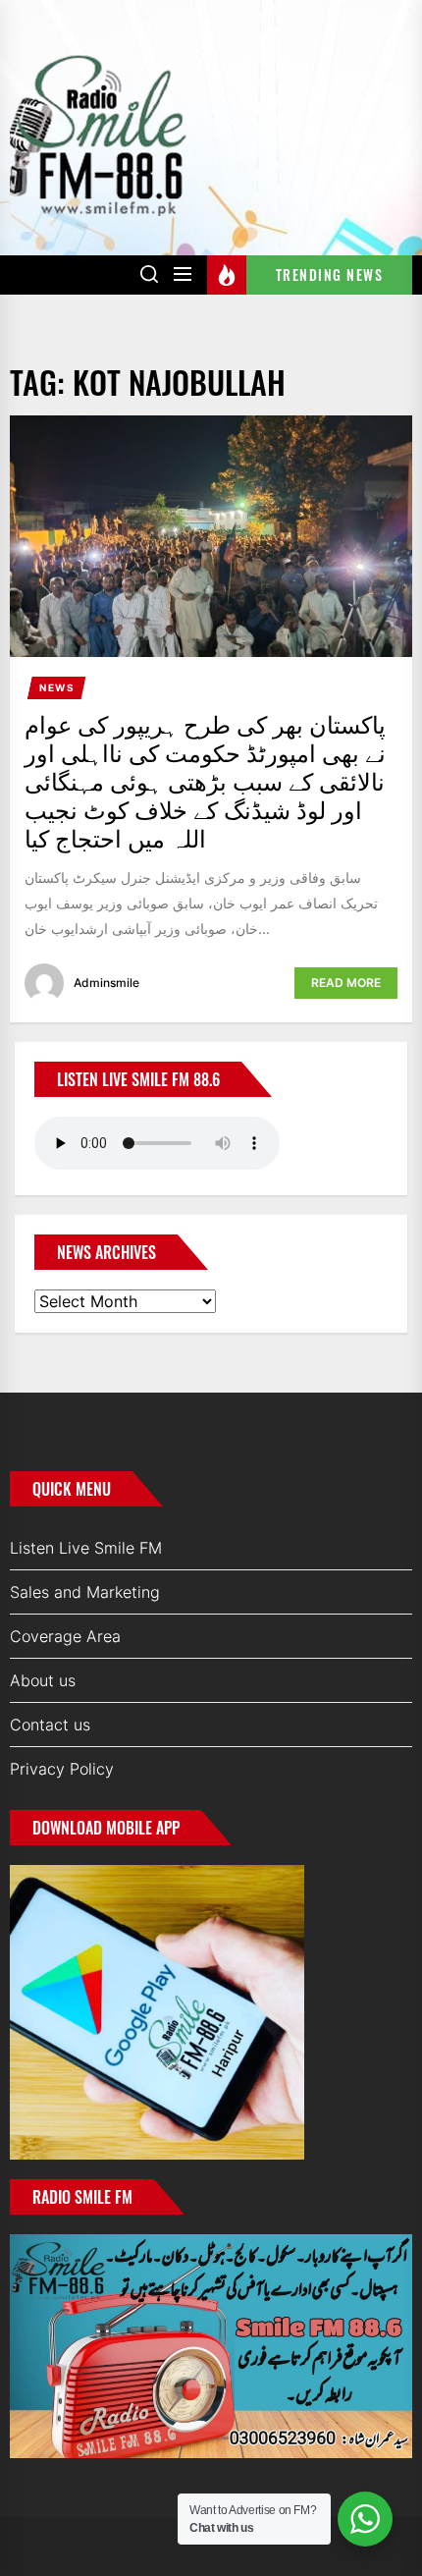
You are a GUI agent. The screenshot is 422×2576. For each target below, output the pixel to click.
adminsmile (106, 983)
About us (43, 1680)
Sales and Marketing (85, 1592)
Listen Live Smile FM (86, 1548)
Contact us (50, 1725)
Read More (346, 983)
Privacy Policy (62, 1769)
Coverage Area (65, 1636)
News (57, 687)
